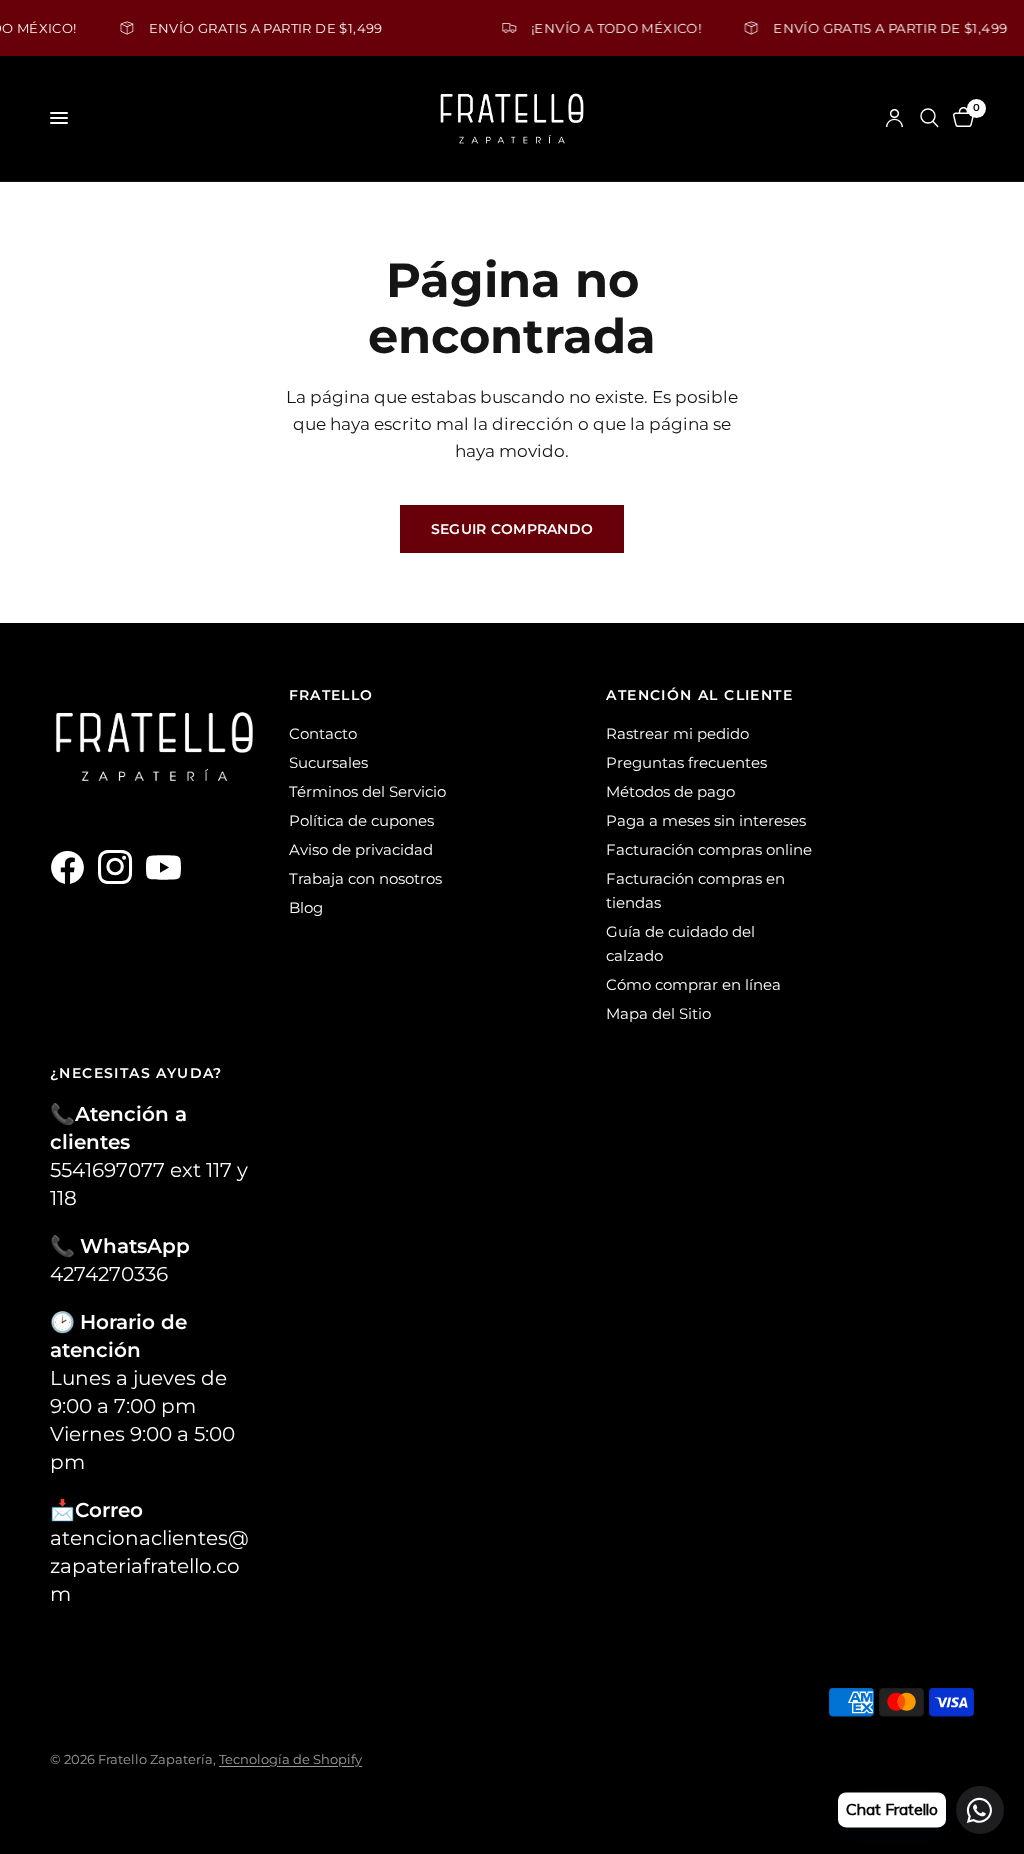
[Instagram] (120, 867)
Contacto (323, 733)
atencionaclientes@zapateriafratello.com (149, 1566)
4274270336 (109, 1274)
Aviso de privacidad (361, 849)
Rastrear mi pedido (677, 733)
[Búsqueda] (929, 118)
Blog (306, 907)
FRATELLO (331, 695)
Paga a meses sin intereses (706, 820)
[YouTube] (168, 867)
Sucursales (328, 762)
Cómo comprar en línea (693, 984)
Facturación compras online (709, 849)
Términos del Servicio (367, 791)
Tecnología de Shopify (290, 1759)
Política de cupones (361, 820)
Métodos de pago (670, 791)
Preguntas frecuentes (686, 762)
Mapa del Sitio (658, 1013)
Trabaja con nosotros (365, 878)
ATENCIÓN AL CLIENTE (699, 695)
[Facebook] (72, 867)
